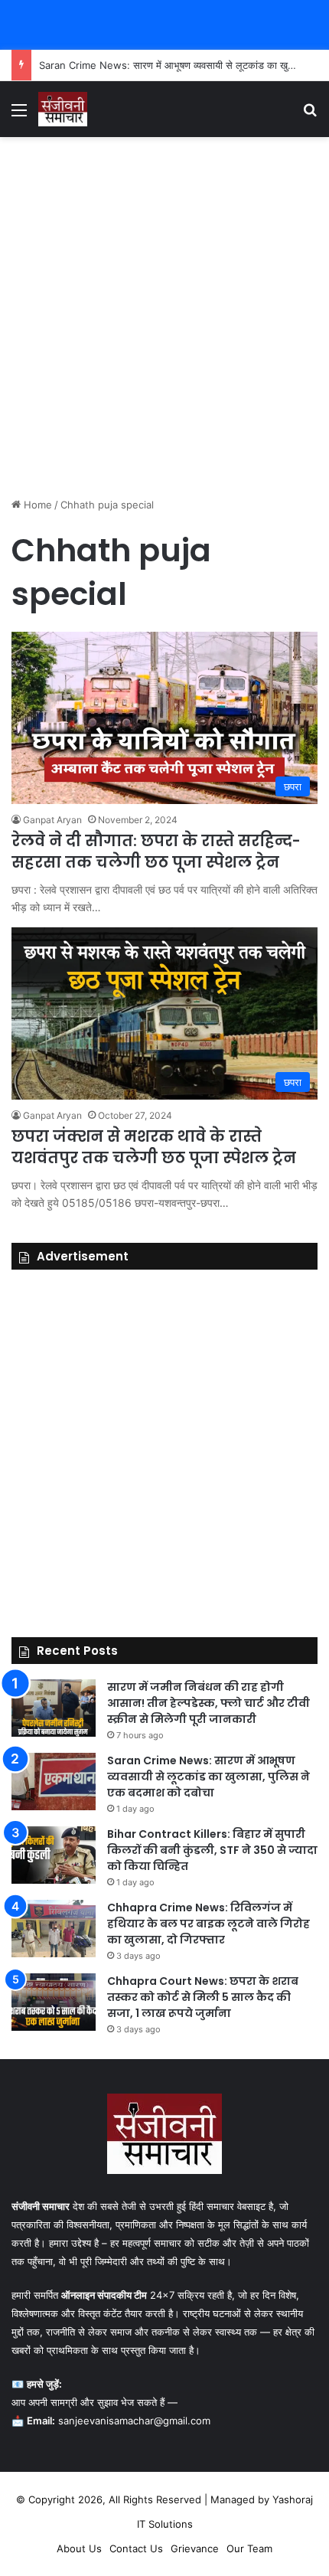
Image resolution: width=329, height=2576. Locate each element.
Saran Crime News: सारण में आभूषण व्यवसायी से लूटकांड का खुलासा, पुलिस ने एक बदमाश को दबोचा (208, 1777)
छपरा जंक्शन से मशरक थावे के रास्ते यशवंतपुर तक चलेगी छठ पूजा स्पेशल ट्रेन (154, 1147)
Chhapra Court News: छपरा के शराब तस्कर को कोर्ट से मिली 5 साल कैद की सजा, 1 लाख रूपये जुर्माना (203, 1997)
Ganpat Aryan (52, 820)
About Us (79, 2548)
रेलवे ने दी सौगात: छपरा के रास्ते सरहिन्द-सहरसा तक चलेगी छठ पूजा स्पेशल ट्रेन (156, 852)
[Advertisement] (164, 317)
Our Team (249, 2548)
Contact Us (136, 2548)
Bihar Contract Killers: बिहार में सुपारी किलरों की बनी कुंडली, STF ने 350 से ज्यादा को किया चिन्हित (212, 1850)
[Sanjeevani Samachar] (63, 109)
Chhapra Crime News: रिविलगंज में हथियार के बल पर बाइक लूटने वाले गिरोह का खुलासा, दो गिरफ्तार (208, 1924)
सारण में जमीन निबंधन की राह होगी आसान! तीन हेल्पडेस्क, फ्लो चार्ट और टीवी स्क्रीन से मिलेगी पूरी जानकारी (208, 1703)
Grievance (195, 2548)
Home (36, 505)
